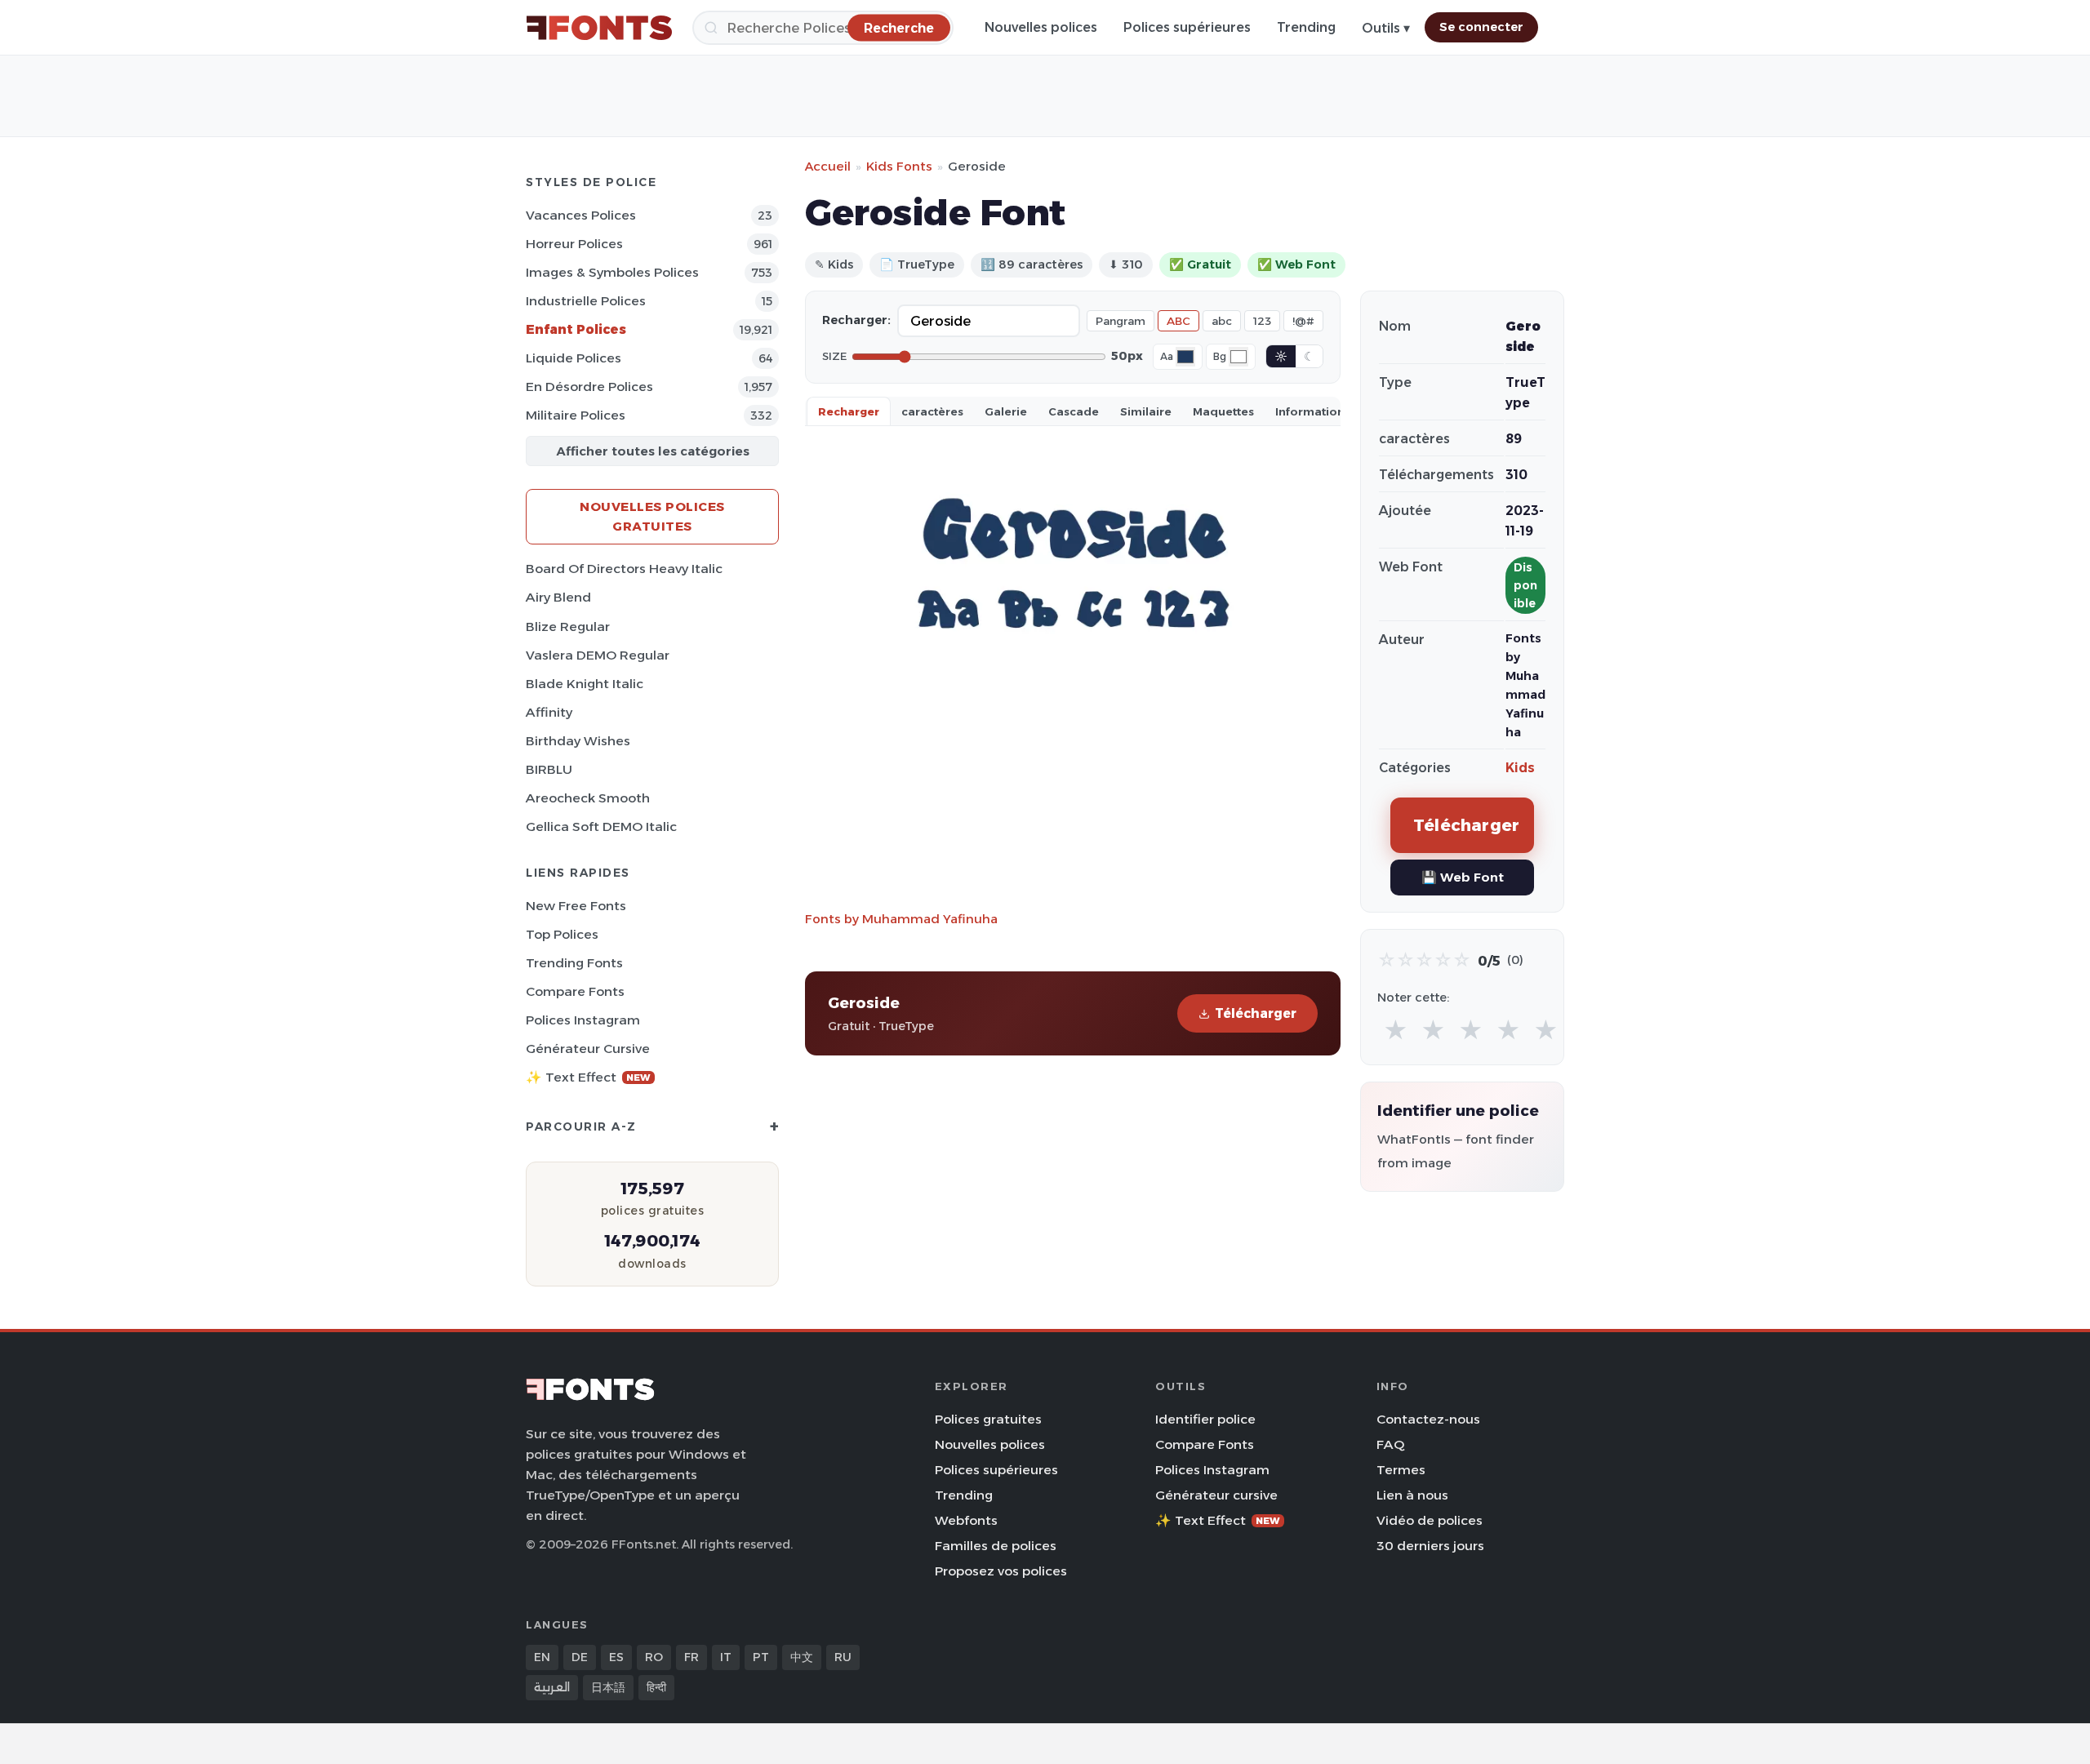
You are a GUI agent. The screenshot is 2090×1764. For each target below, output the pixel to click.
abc (1222, 321)
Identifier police (1205, 1419)
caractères (932, 411)
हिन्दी (656, 1687)
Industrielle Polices (586, 301)
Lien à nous (1412, 1495)
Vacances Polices (581, 215)
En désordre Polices (589, 387)
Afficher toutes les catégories (653, 451)
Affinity (549, 712)
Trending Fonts (574, 963)
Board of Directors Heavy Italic (624, 569)
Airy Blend (558, 597)
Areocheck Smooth (588, 798)
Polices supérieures (1187, 27)
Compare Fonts (575, 991)
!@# (1303, 321)
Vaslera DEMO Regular (598, 655)
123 (1262, 321)
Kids (1520, 768)
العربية (552, 1687)
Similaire (1146, 411)
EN (542, 1657)
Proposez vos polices (1001, 1571)
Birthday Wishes (578, 741)
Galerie (1006, 411)
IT (726, 1657)
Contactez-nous (1428, 1419)
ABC (1178, 321)
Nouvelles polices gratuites (652, 516)
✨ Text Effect (588, 1077)
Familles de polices (996, 1546)
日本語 (608, 1687)
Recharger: (856, 320)
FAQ (1390, 1444)
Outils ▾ (1386, 28)
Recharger (849, 411)
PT (761, 1657)
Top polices (562, 934)
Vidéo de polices (1430, 1520)
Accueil (828, 166)
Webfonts (966, 1520)
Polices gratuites (988, 1419)
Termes (1401, 1470)
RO (654, 1657)
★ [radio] (1396, 1031)
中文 (802, 1657)
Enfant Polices (576, 329)
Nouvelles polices (1041, 27)
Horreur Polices (574, 244)
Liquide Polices (574, 358)
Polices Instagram (583, 1020)
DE (580, 1657)
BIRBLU (549, 769)
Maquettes (1223, 411)
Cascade (1074, 411)
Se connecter (1481, 27)
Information (1310, 411)
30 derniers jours (1430, 1546)
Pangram (1121, 321)
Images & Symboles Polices (612, 272)
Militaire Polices (576, 415)
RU (843, 1657)
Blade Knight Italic (585, 684)
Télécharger (1256, 1013)
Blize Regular (568, 627)
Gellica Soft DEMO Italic (601, 826)
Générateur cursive (588, 1049)
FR (691, 1657)
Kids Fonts (899, 166)
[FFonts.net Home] (599, 28)
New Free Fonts (576, 906)
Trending (1306, 27)
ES (616, 1657)
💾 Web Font (1463, 877)
